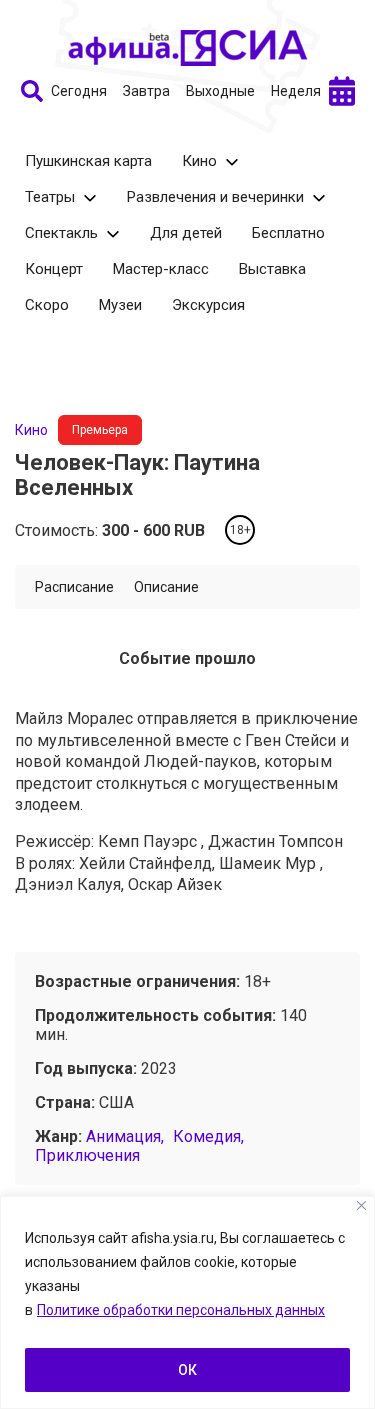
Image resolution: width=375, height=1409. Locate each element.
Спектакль (61, 233)
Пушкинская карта (88, 161)
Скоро (47, 305)
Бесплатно (288, 233)
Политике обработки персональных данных (181, 1310)
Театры (50, 197)
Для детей (186, 233)
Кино (199, 161)
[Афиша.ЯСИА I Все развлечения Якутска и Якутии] (188, 48)
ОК (187, 1370)
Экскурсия (208, 305)
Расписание (74, 587)
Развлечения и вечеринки (215, 197)
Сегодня (79, 91)
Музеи (120, 305)
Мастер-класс (161, 269)
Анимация (123, 1136)
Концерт (54, 269)
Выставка (272, 269)
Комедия (207, 1136)
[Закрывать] (361, 1205)
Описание (166, 587)
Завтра (146, 91)
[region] (187, 1302)
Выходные (220, 91)
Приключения (87, 1155)
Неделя (296, 91)
